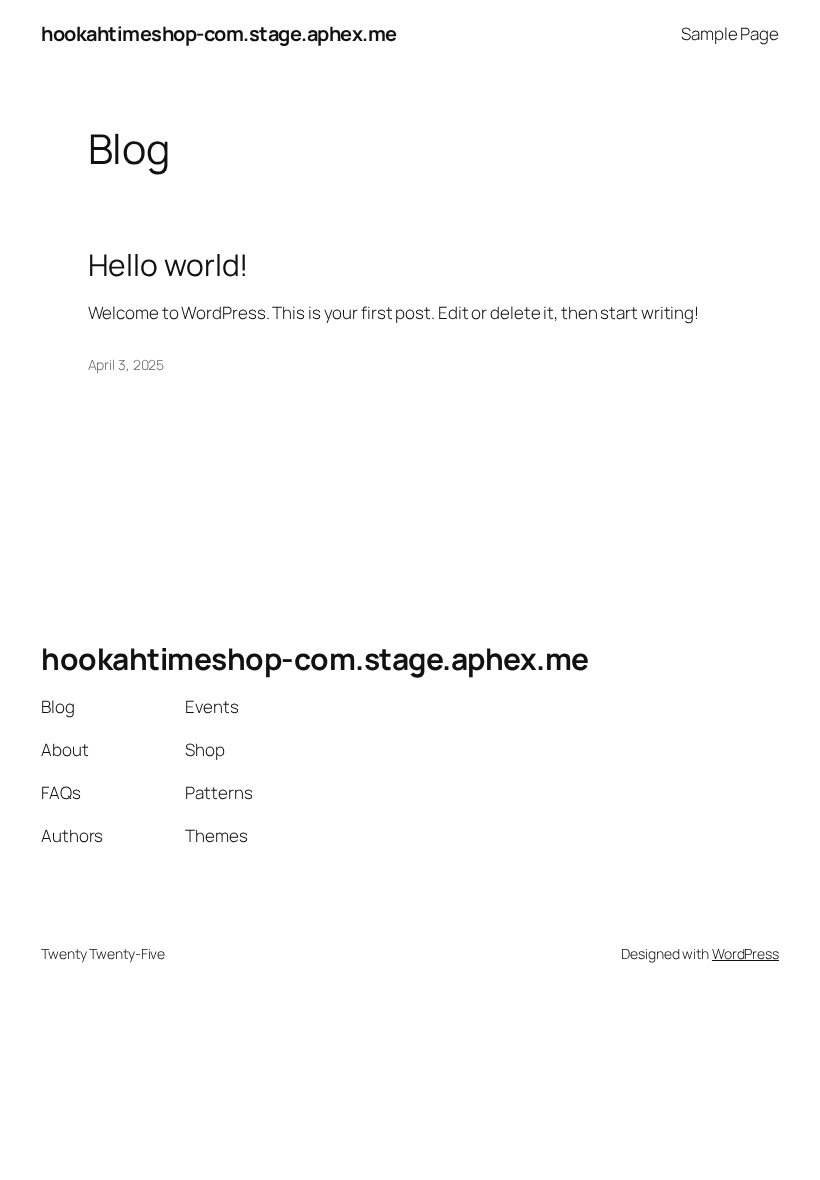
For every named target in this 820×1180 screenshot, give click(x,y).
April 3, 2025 (126, 364)
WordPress (745, 953)
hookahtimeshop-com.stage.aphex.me (219, 33)
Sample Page (730, 33)
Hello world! (168, 265)
